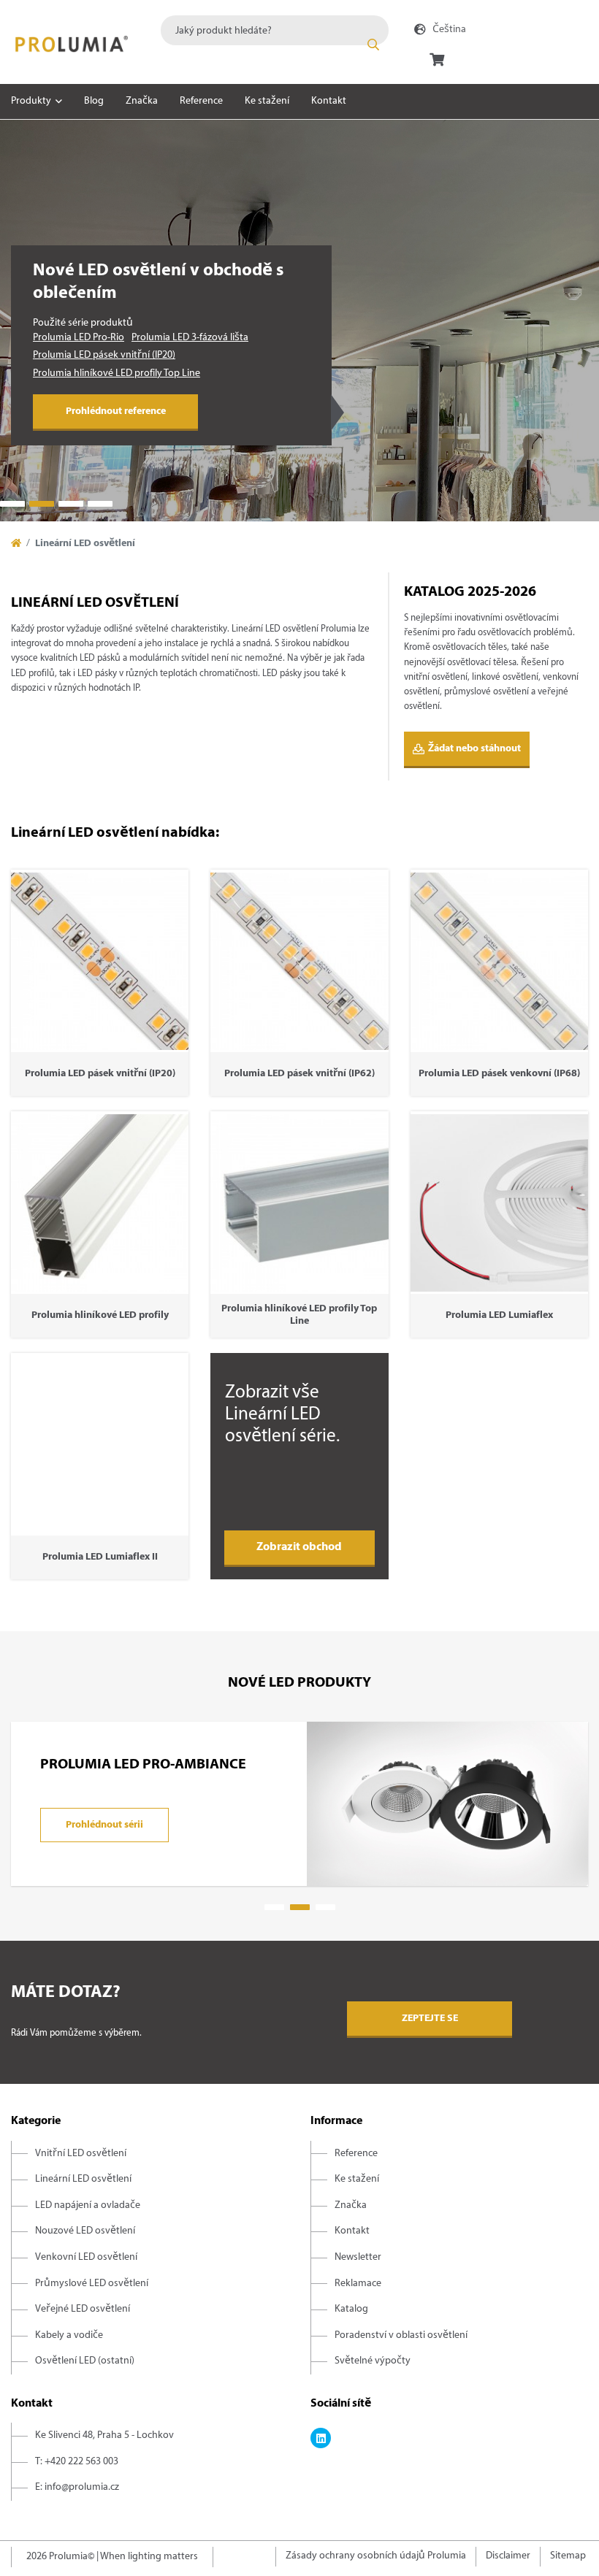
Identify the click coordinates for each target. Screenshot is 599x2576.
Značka (142, 101)
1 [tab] (12, 504)
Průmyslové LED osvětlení (92, 2284)
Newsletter (358, 2257)
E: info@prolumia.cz (77, 2487)
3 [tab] (71, 504)
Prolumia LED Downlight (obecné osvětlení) (127, 338)
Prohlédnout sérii (104, 1825)
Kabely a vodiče (69, 2335)
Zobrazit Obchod (299, 1547)
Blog (94, 101)
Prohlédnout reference (116, 411)
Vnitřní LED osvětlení (81, 2154)
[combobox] (275, 30)
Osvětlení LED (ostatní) (85, 2361)
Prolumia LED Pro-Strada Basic (98, 373)
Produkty (31, 101)
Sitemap (568, 2556)
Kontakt (329, 101)
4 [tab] (100, 504)
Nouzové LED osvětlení (85, 2231)
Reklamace (358, 2284)
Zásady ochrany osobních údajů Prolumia (376, 2556)
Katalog (351, 2309)
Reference (201, 101)
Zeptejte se (430, 2019)
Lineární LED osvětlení (83, 2179)
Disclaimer (508, 2556)
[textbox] (275, 30)
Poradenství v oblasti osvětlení (401, 2335)
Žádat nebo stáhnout (474, 749)
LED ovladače (199, 373)
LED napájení (264, 373)
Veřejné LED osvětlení (83, 2309)
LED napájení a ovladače (88, 2205)
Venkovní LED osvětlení (86, 2257)
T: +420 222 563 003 (77, 2462)
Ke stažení (267, 101)
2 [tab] (42, 504)
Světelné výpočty (373, 2361)
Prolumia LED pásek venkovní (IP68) (110, 355)
